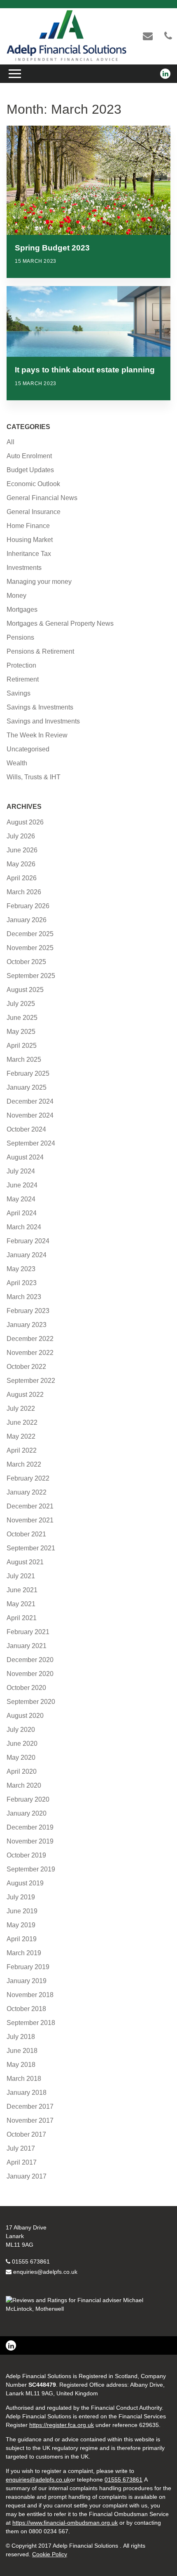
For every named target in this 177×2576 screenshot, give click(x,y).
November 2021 (30, 1520)
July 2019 (21, 1897)
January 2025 (27, 1087)
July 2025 (21, 1004)
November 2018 (30, 1995)
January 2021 (27, 1646)
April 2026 (22, 878)
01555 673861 (31, 2261)
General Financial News (42, 498)
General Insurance (34, 512)
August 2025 (25, 990)
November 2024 (30, 1115)
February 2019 (28, 1967)
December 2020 (30, 1660)
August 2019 (25, 1883)
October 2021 (26, 1534)
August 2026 (25, 822)
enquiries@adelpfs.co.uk (45, 2272)
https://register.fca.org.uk (62, 2425)
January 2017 (27, 2176)
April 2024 (22, 1213)
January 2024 (27, 1255)
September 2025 (31, 976)
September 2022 (31, 1381)
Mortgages (22, 610)
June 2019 (22, 1911)
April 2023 (22, 1283)
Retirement (23, 679)
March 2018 (24, 2079)
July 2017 (21, 2148)
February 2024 (28, 1241)
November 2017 (30, 2120)
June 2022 (22, 1422)
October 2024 (26, 1129)
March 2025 (24, 1060)
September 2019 (31, 1869)
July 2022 (21, 1409)
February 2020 (28, 1799)
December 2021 (30, 1506)
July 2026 (21, 836)
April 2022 (22, 1450)
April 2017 (22, 2162)
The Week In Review (37, 735)
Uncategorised (28, 749)
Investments (24, 568)
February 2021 (28, 1632)
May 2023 (21, 1269)
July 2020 (21, 1730)
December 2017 (30, 2106)
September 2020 (31, 1702)
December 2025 (30, 934)
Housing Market (30, 540)
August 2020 (25, 1716)
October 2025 (26, 962)
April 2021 (22, 1618)
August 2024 (25, 1157)
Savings (19, 693)
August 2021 (25, 1562)
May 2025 (21, 1032)
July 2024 (21, 1171)
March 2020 (24, 1785)
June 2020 (22, 1744)
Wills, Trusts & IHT (34, 777)
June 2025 (22, 1018)
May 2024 (21, 1199)
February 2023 (28, 1311)
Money (16, 596)
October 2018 (26, 2009)
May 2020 (21, 1758)
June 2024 (22, 1185)
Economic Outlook (33, 484)
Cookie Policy (50, 2554)
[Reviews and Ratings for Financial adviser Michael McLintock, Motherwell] (88, 2309)
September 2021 (31, 1548)
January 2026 (27, 920)
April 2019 (22, 1939)
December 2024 (30, 1101)
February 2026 (28, 906)
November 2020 (30, 1674)
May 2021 (21, 1604)
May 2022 (21, 1436)
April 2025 (22, 1046)
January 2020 (27, 1813)
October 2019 (26, 1855)
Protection (21, 665)
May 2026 (21, 864)
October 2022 (26, 1367)
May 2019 (21, 1925)
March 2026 (24, 892)
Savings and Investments (43, 721)
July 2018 (21, 2037)
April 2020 (22, 1771)
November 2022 (30, 1353)
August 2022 (25, 1395)
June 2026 (22, 850)
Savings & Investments (40, 707)
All (10, 442)
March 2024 (24, 1227)
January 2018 (27, 2093)
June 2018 (22, 2051)
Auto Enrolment (29, 456)
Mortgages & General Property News (60, 623)
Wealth (17, 763)
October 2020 (26, 1688)
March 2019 (24, 1953)
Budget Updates (30, 470)
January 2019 (27, 1981)
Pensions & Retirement (40, 651)
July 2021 (21, 1576)
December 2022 (30, 1339)
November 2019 (30, 1841)
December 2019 (30, 1827)
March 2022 (24, 1464)
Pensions (20, 637)
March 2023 (24, 1297)
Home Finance (28, 526)
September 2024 (31, 1143)
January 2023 (27, 1325)
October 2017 (26, 2134)
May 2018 (21, 2065)
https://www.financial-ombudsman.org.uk (65, 2523)
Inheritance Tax (29, 554)
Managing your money (39, 582)
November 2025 (30, 948)
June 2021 (22, 1590)
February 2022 (28, 1478)
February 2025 (28, 1073)
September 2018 (31, 2023)
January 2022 (27, 1492)
